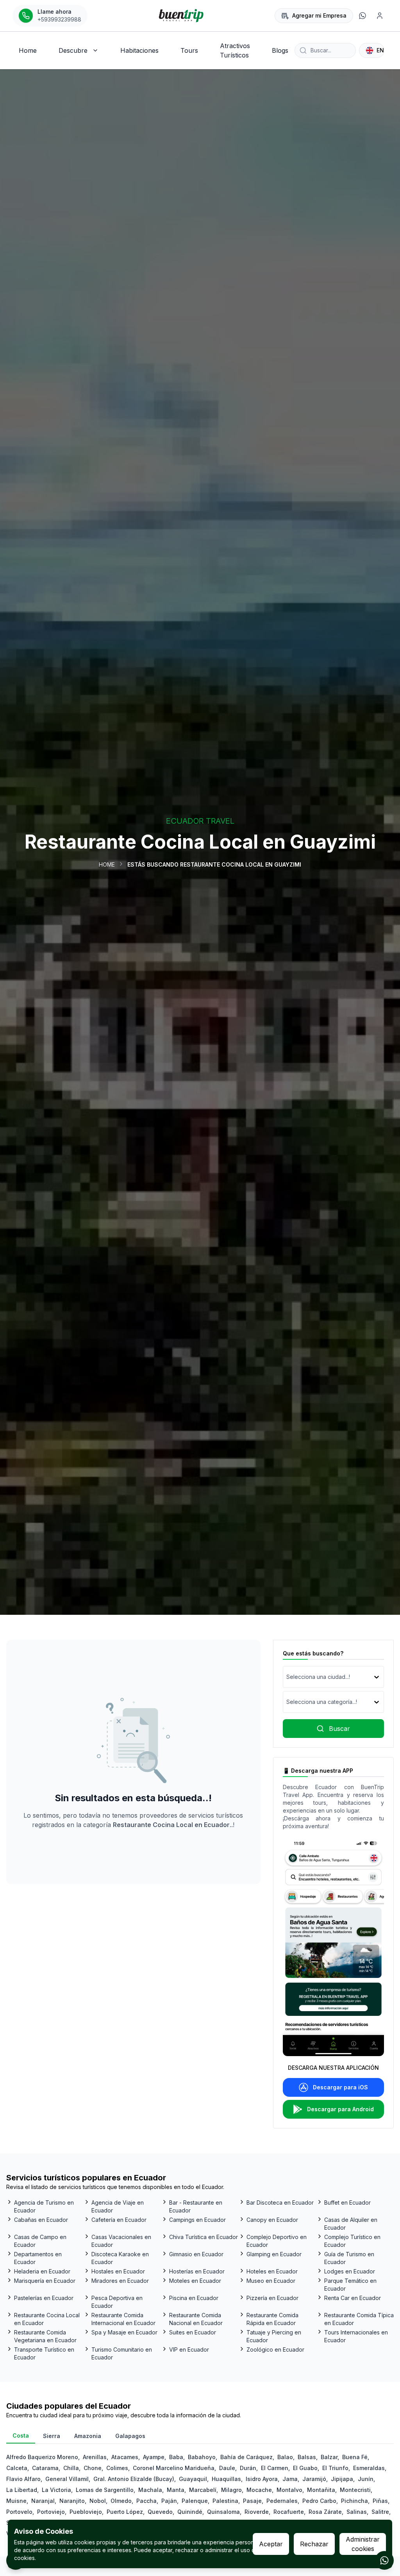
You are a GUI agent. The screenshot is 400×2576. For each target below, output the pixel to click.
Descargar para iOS (340, 2087)
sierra (52, 2436)
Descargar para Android (340, 2109)
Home (107, 864)
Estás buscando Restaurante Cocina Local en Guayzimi (214, 864)
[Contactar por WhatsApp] (384, 2560)
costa (21, 2435)
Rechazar (314, 2544)
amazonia (88, 2436)
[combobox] (287, 1677)
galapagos (130, 2436)
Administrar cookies (363, 2544)
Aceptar (271, 2544)
